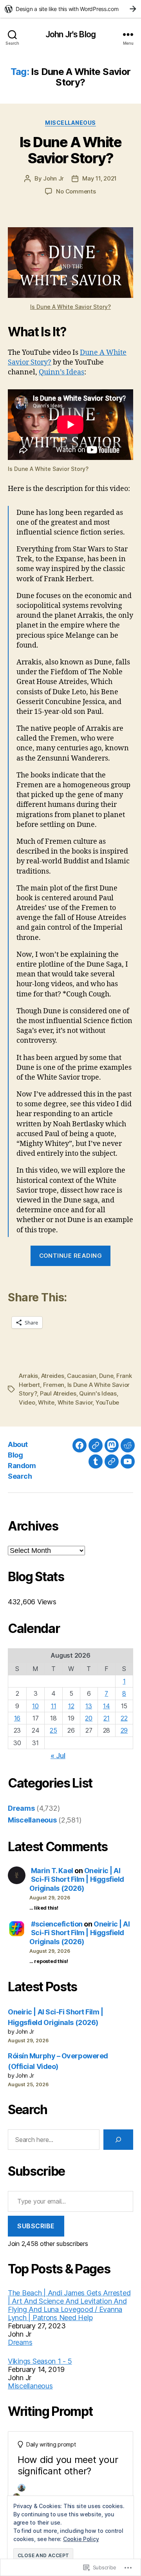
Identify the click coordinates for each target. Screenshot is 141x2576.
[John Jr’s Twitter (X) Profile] (112, 1461)
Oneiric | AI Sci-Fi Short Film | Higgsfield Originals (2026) (77, 1879)
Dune (106, 1376)
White (46, 1402)
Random (22, 1466)
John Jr (53, 178)
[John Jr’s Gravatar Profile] (96, 1445)
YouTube (107, 1402)
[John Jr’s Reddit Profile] (128, 1445)
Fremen (54, 1385)
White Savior (75, 1402)
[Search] (118, 2140)
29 (124, 1730)
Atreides (53, 1376)
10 (35, 1706)
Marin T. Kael (52, 1871)
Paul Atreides (58, 1393)
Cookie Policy (81, 2539)
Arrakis (28, 1376)
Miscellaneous (70, 123)
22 (124, 1718)
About (18, 1444)
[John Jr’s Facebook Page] (80, 1445)
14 (106, 1706)
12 (71, 1706)
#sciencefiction (57, 1924)
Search (20, 1476)
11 (53, 1706)
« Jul (58, 1756)
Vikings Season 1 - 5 (40, 2361)
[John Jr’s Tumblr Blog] (96, 1461)
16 (17, 1718)
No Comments (76, 191)
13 (89, 1706)
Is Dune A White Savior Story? (71, 150)
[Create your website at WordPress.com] (70, 9)
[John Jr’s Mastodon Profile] (112, 1445)
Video (27, 1402)
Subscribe (36, 2226)
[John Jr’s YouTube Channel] (128, 1461)
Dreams (21, 1808)
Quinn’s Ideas (61, 372)
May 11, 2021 (99, 178)
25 (53, 1730)
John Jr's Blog (70, 34)
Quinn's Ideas (98, 1393)
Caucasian (82, 1376)
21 (106, 1718)
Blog (15, 1455)
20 (89, 1718)
